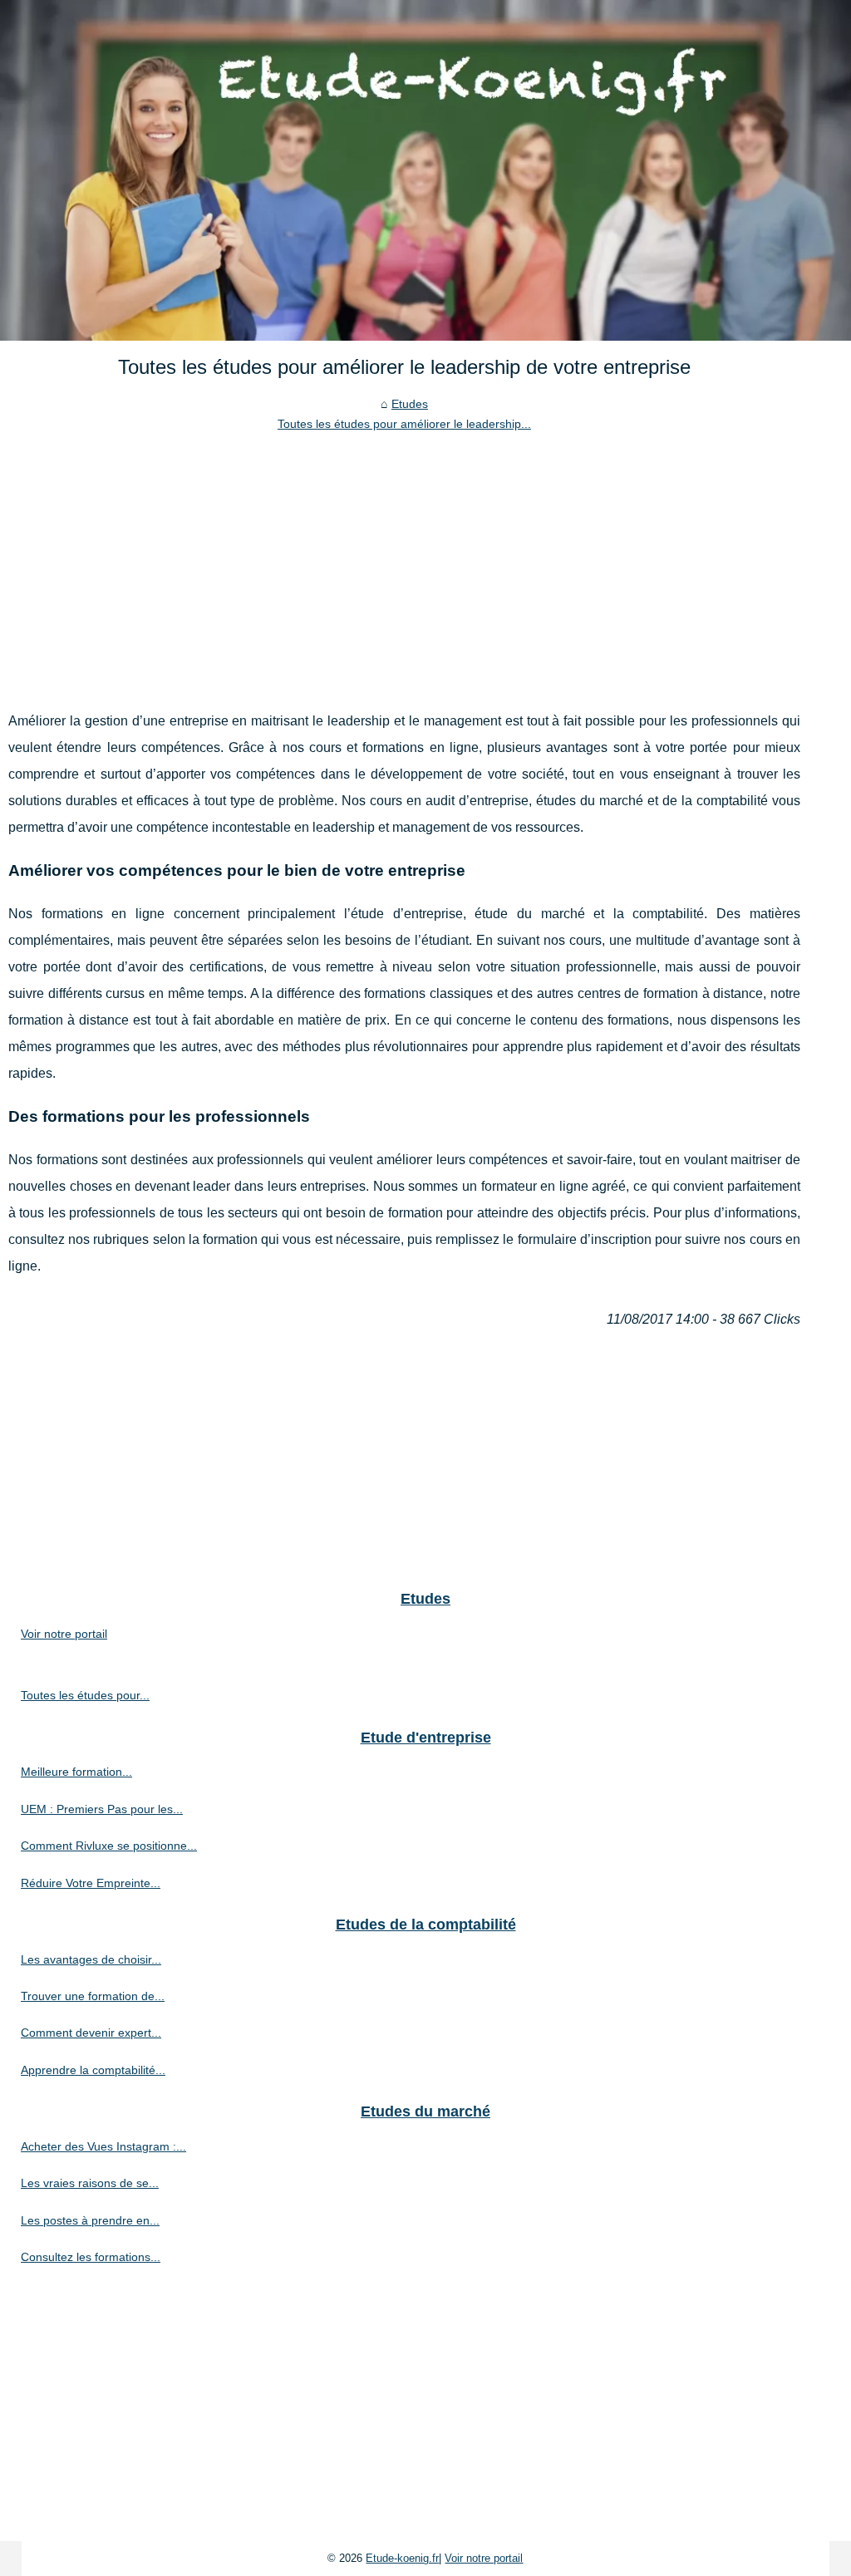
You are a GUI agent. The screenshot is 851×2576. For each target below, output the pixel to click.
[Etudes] (425, 170)
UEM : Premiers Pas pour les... (102, 1809)
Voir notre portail (64, 1634)
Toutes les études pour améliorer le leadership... (404, 424)
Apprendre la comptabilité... (93, 2070)
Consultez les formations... (91, 2257)
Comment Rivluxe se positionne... (109, 1846)
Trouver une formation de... (93, 1996)
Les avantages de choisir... (91, 1959)
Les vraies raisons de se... (90, 2183)
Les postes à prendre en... (90, 2220)
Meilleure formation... (76, 1772)
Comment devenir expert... (91, 2033)
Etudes (410, 404)
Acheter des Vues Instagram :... (103, 2146)
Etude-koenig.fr (402, 2558)
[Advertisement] (404, 558)
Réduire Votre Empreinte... (91, 1883)
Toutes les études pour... (85, 1695)
